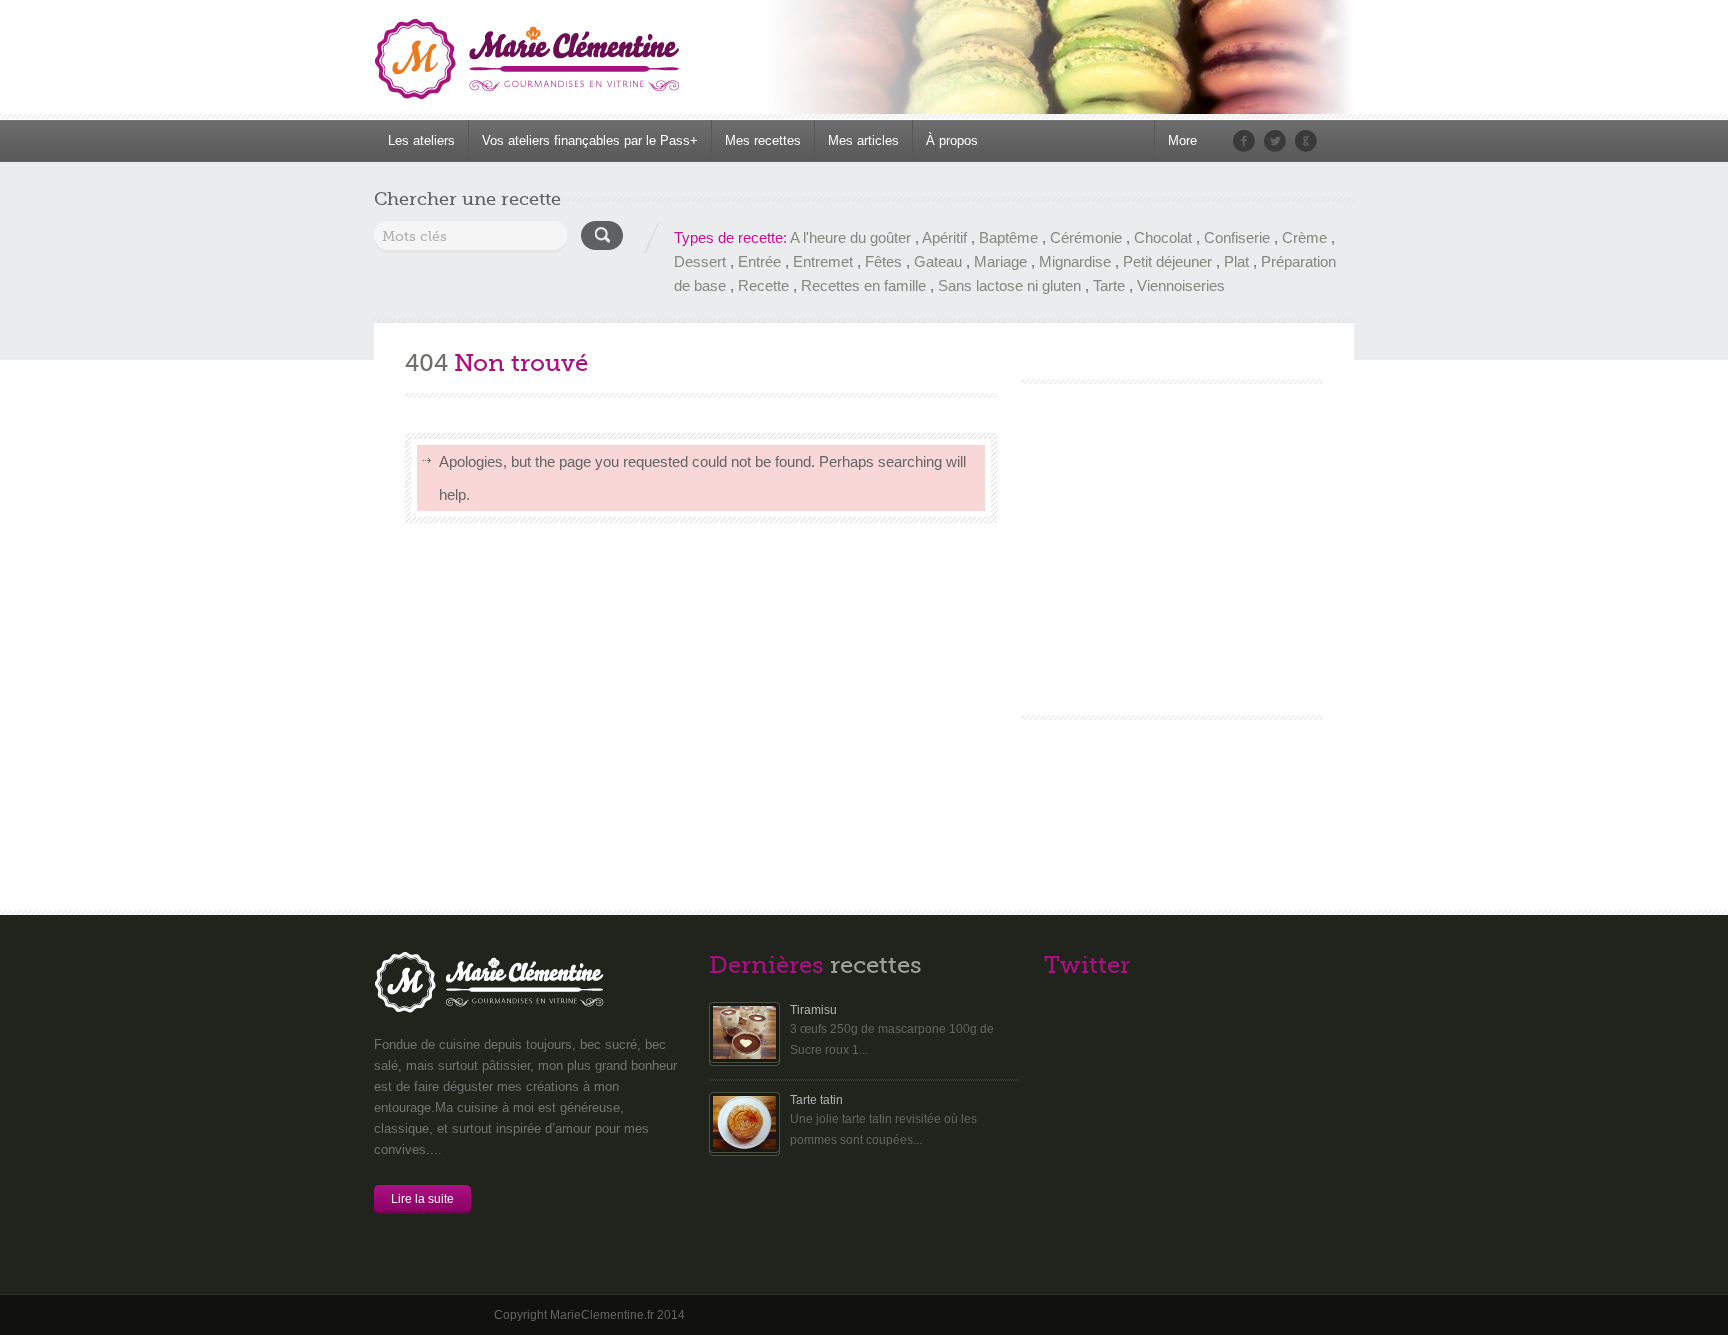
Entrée (759, 261)
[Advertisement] (1171, 534)
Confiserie (1237, 237)
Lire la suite (422, 1199)
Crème (1304, 237)
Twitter (1275, 141)
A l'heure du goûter (850, 237)
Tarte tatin (816, 1100)
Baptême (1008, 237)
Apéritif (944, 237)
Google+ (1306, 141)
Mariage (1000, 261)
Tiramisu (813, 1010)
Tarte (1109, 285)
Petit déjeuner (1167, 261)
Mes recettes (763, 140)
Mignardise (1075, 261)
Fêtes (883, 261)
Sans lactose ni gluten (1009, 285)
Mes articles (863, 140)
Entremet (823, 261)
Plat (1236, 261)
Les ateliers (421, 140)
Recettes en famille (863, 285)
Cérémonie (1086, 237)
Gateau (938, 261)
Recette (763, 285)
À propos (952, 140)
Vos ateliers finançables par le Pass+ (590, 140)
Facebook (1244, 141)
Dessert (700, 261)
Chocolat (1163, 237)
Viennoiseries (1181, 285)
